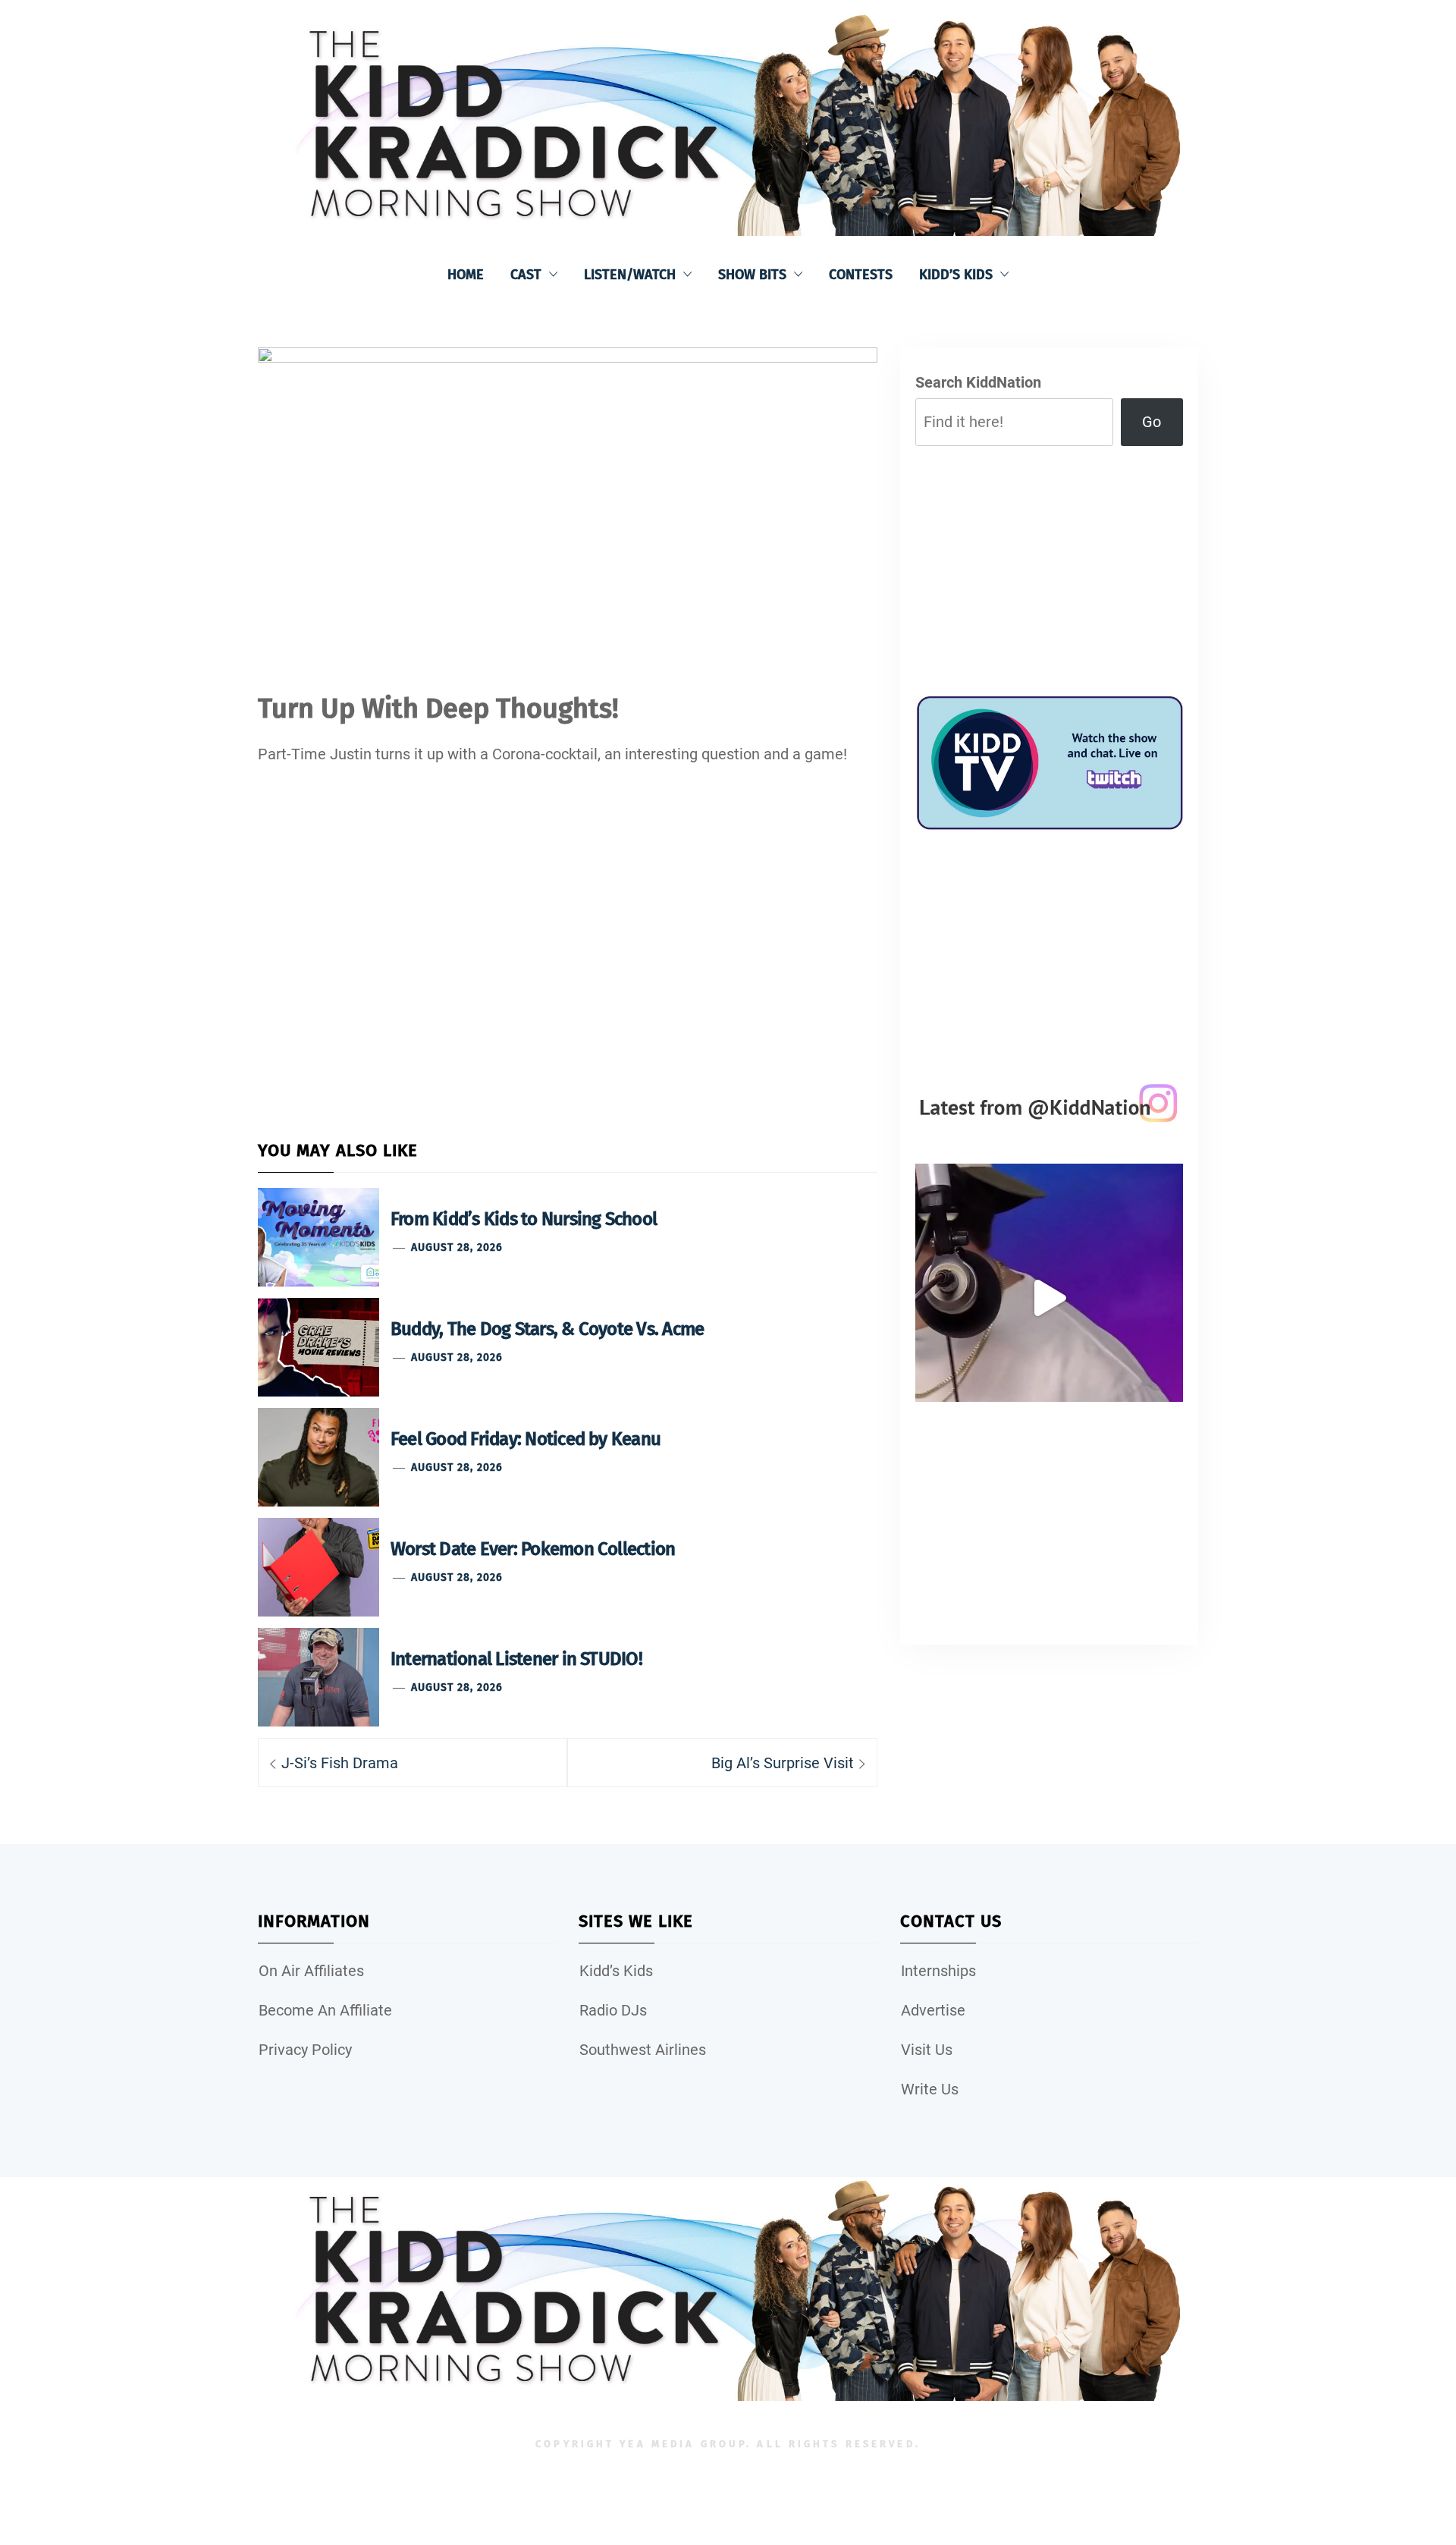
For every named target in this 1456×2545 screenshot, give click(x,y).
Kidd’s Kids (956, 275)
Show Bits (752, 275)
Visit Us (927, 2050)
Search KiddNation (978, 382)
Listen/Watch (630, 275)
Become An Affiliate (325, 2010)
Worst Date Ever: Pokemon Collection (533, 1549)
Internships (938, 1971)
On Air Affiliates (311, 1971)
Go (1152, 422)
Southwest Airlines (643, 2050)
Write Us (930, 2089)
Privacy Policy (305, 2050)
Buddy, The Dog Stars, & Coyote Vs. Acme (547, 1329)
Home (466, 275)
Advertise (933, 2010)
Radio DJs (613, 2010)
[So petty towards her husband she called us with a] (1049, 1298)
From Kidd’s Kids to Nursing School (524, 1219)
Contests (861, 275)
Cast (526, 275)
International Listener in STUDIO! (516, 1659)
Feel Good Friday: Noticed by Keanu (526, 1439)
